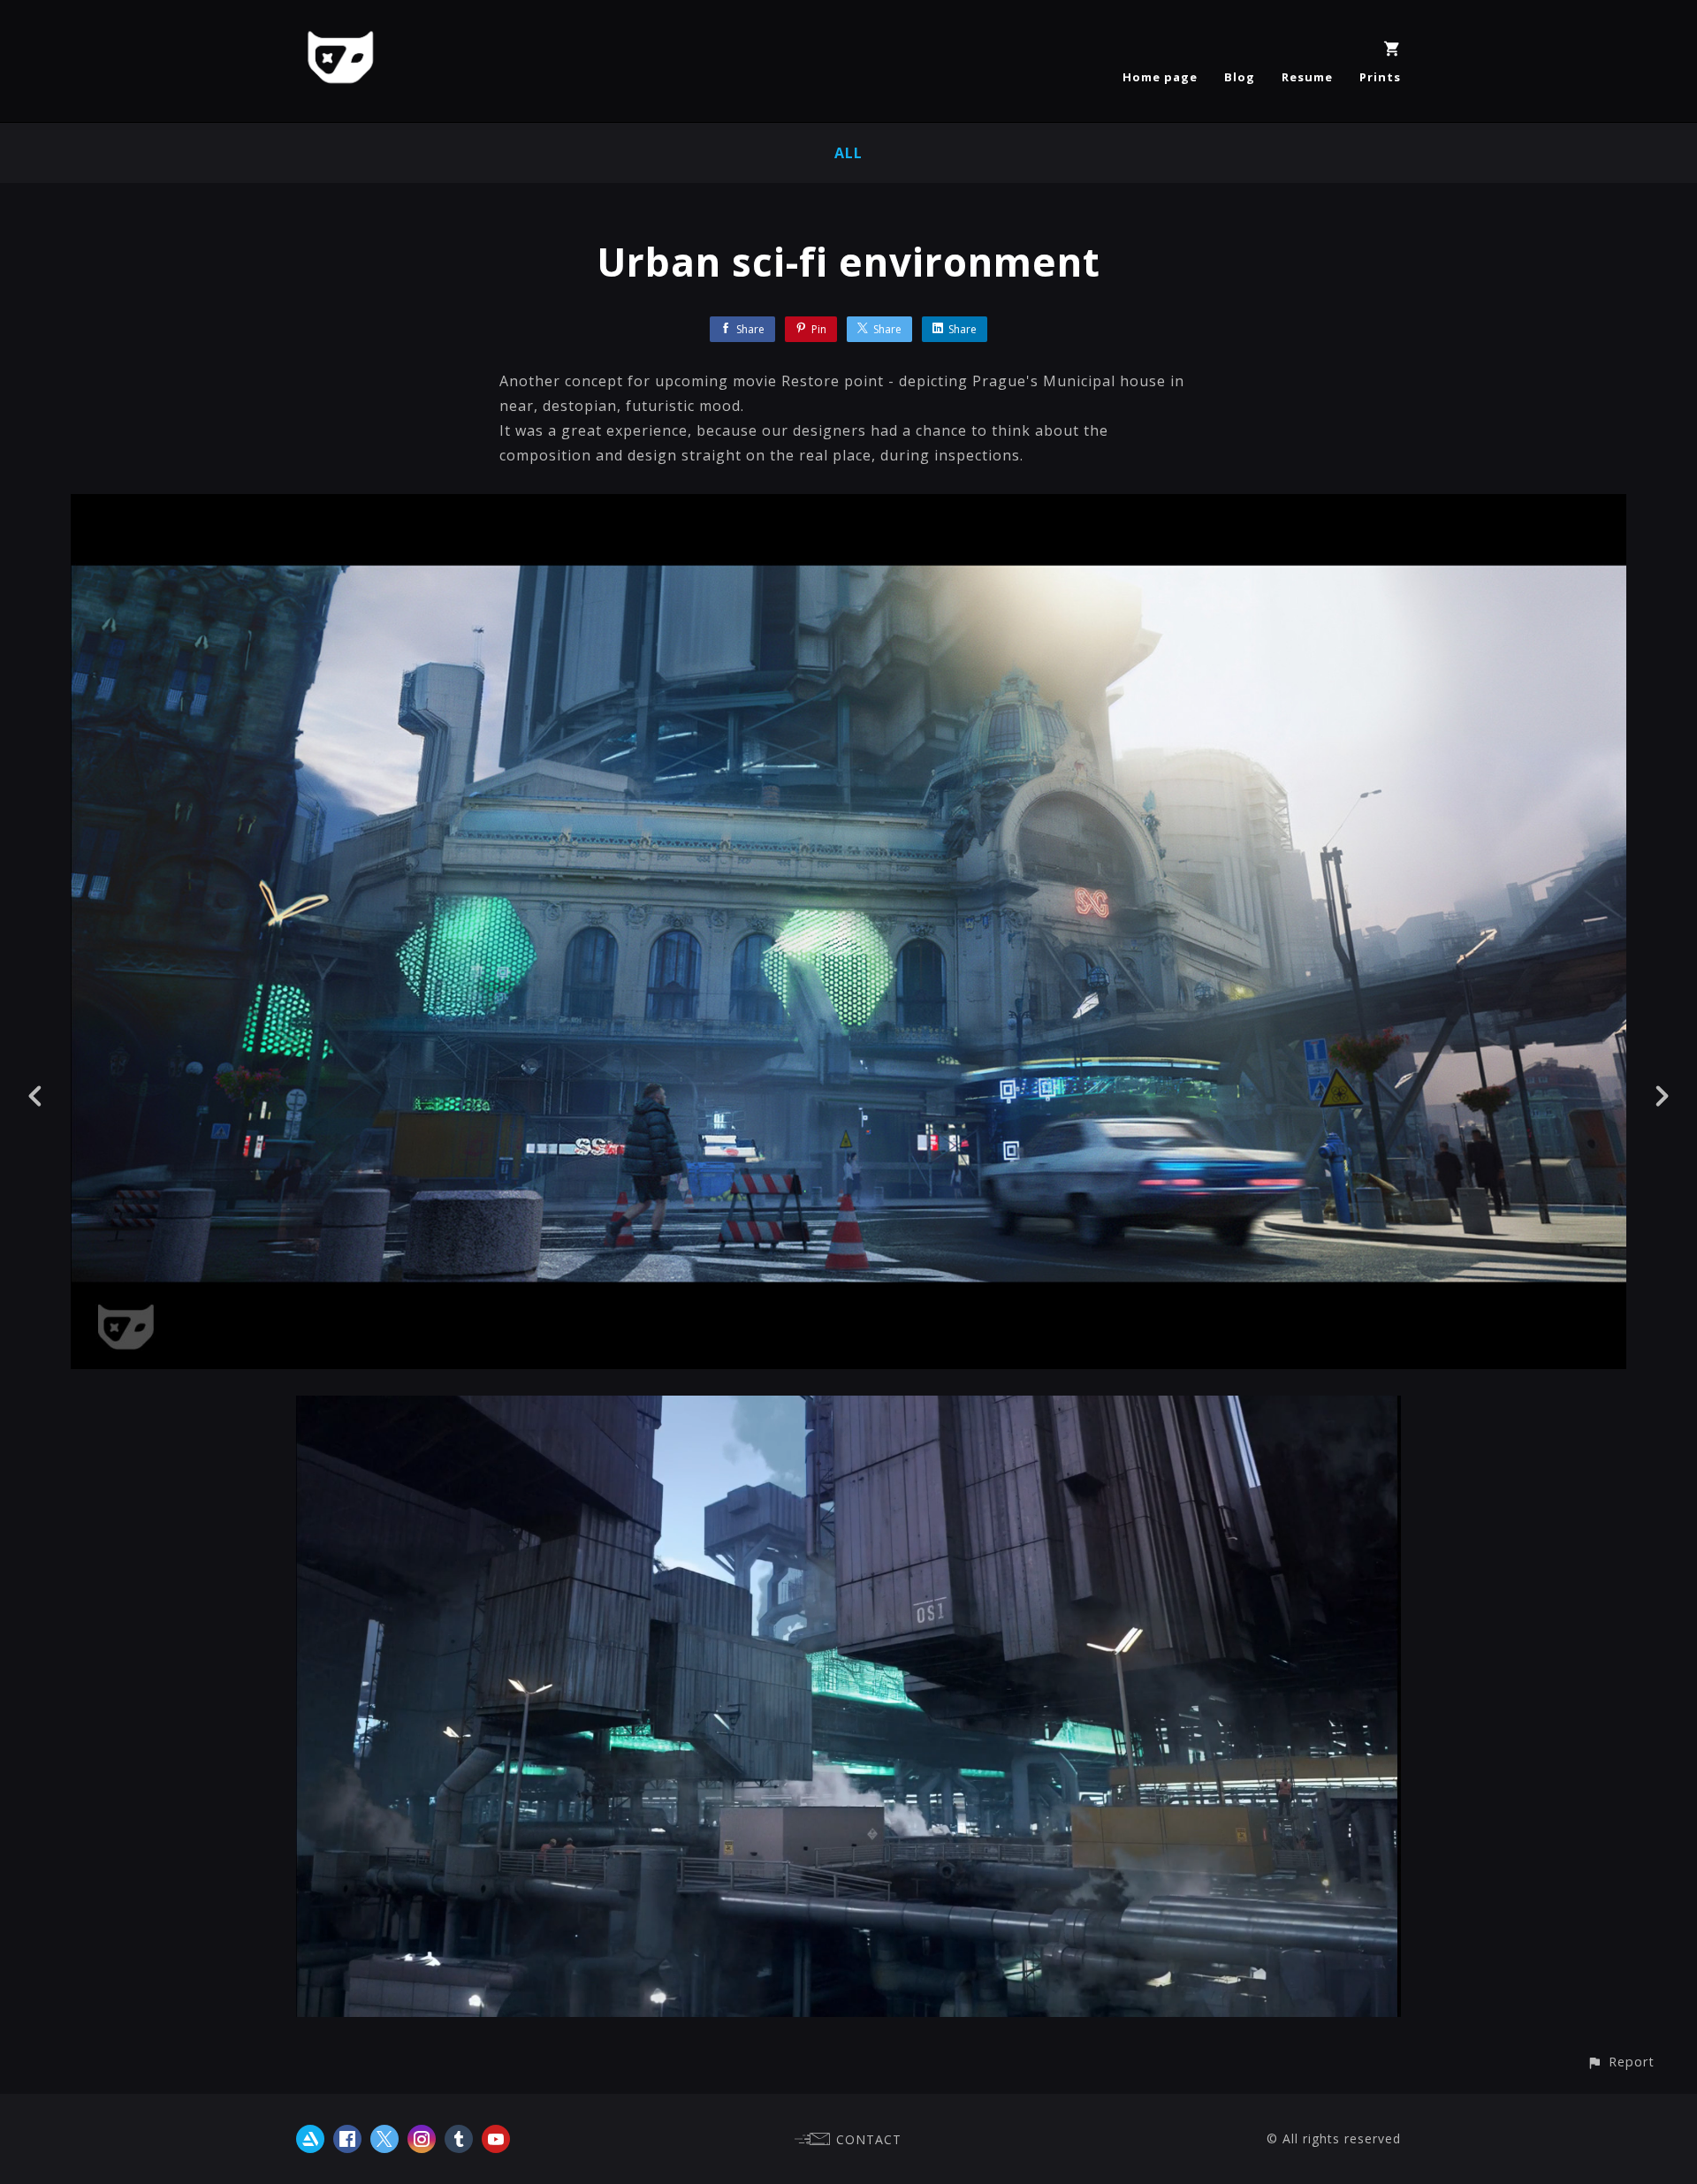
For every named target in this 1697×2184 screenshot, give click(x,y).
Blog (1240, 77)
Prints (1380, 77)
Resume (1307, 77)
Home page (1160, 77)
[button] (1621, 2062)
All (848, 153)
